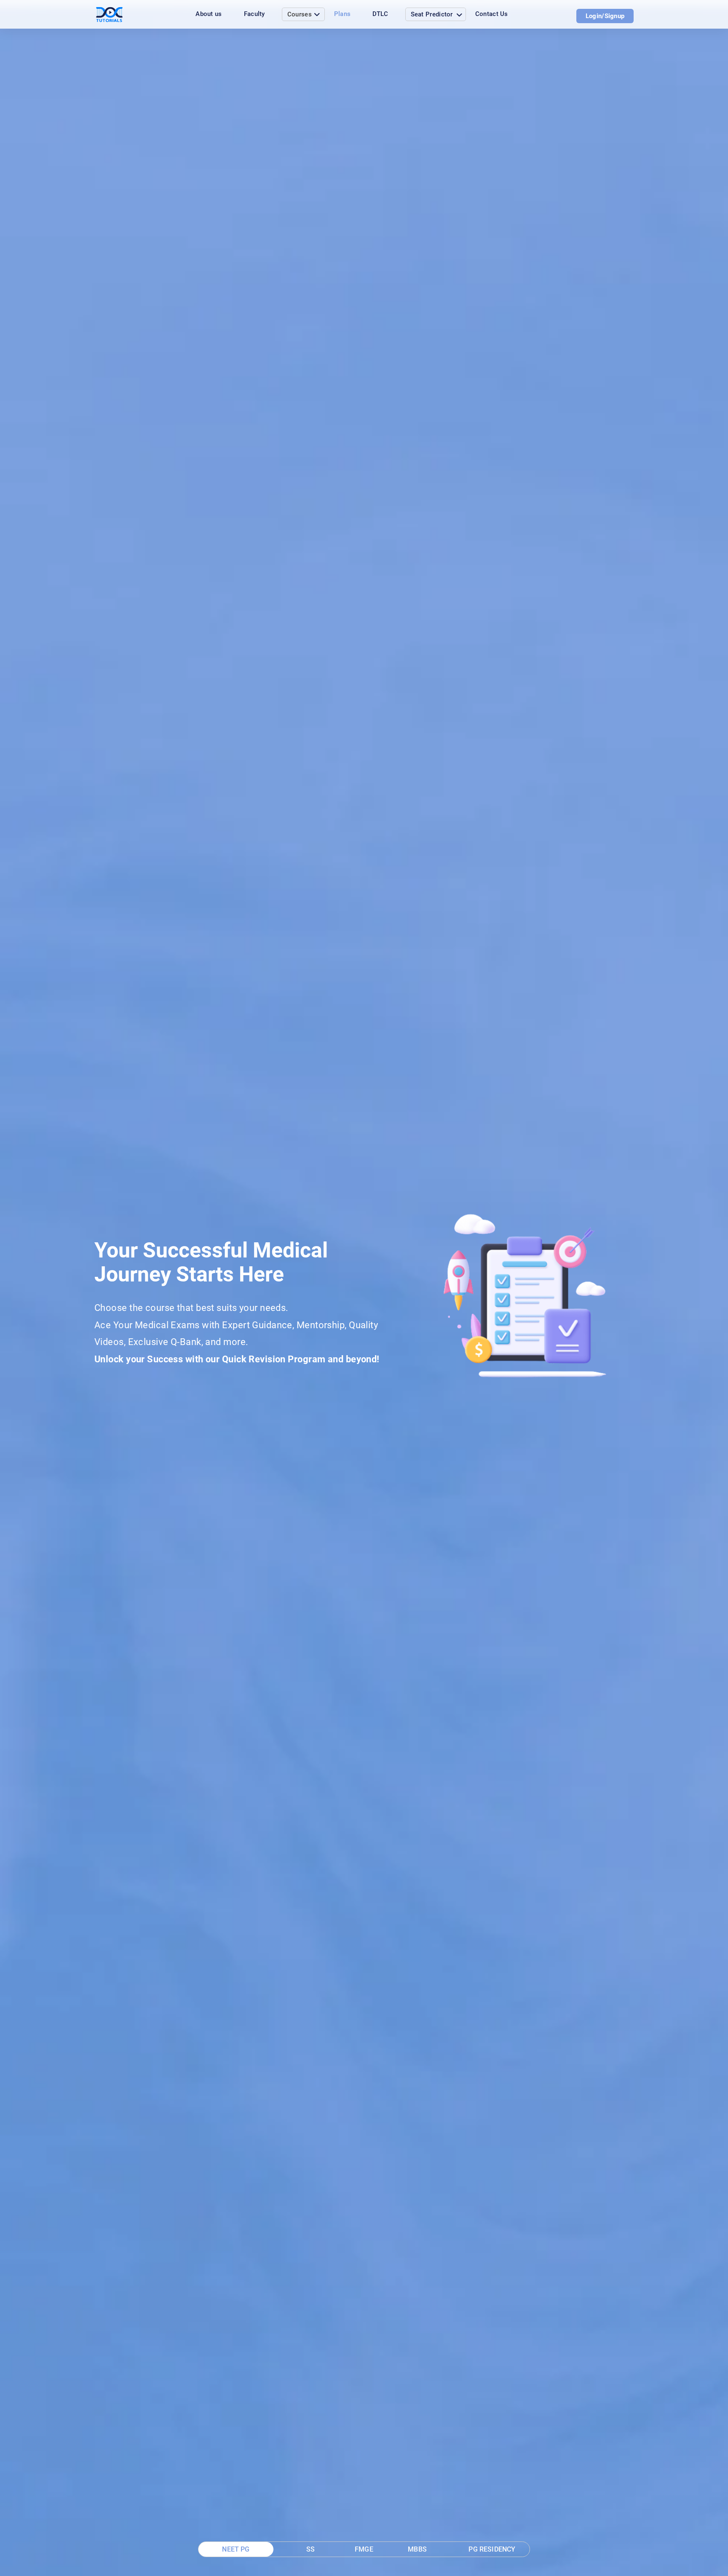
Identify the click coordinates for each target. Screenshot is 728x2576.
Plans (343, 14)
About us (209, 14)
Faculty (254, 14)
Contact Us (492, 14)
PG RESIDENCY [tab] (492, 2549)
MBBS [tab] (417, 2549)
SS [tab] (310, 2549)
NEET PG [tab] (236, 2549)
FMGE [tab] (364, 2549)
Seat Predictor (432, 14)
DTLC (380, 14)
